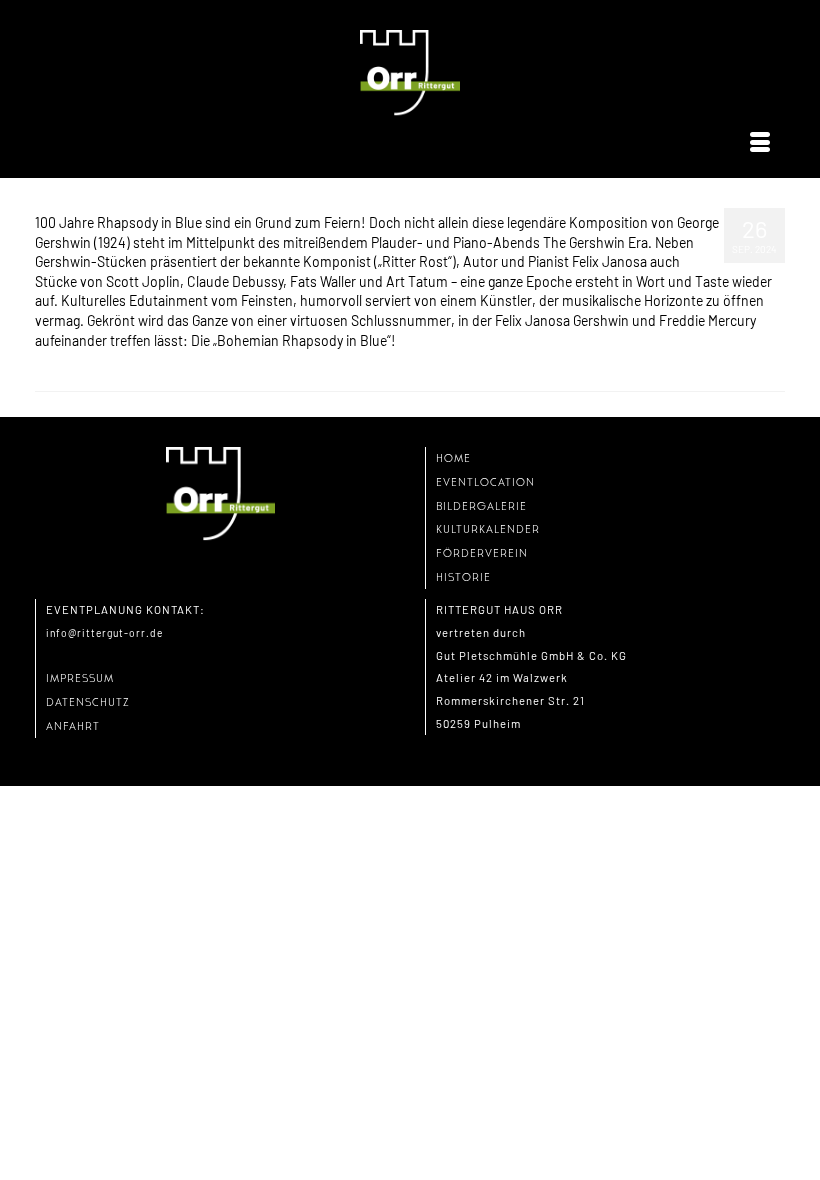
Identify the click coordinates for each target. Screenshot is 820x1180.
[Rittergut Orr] (410, 73)
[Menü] (760, 143)
